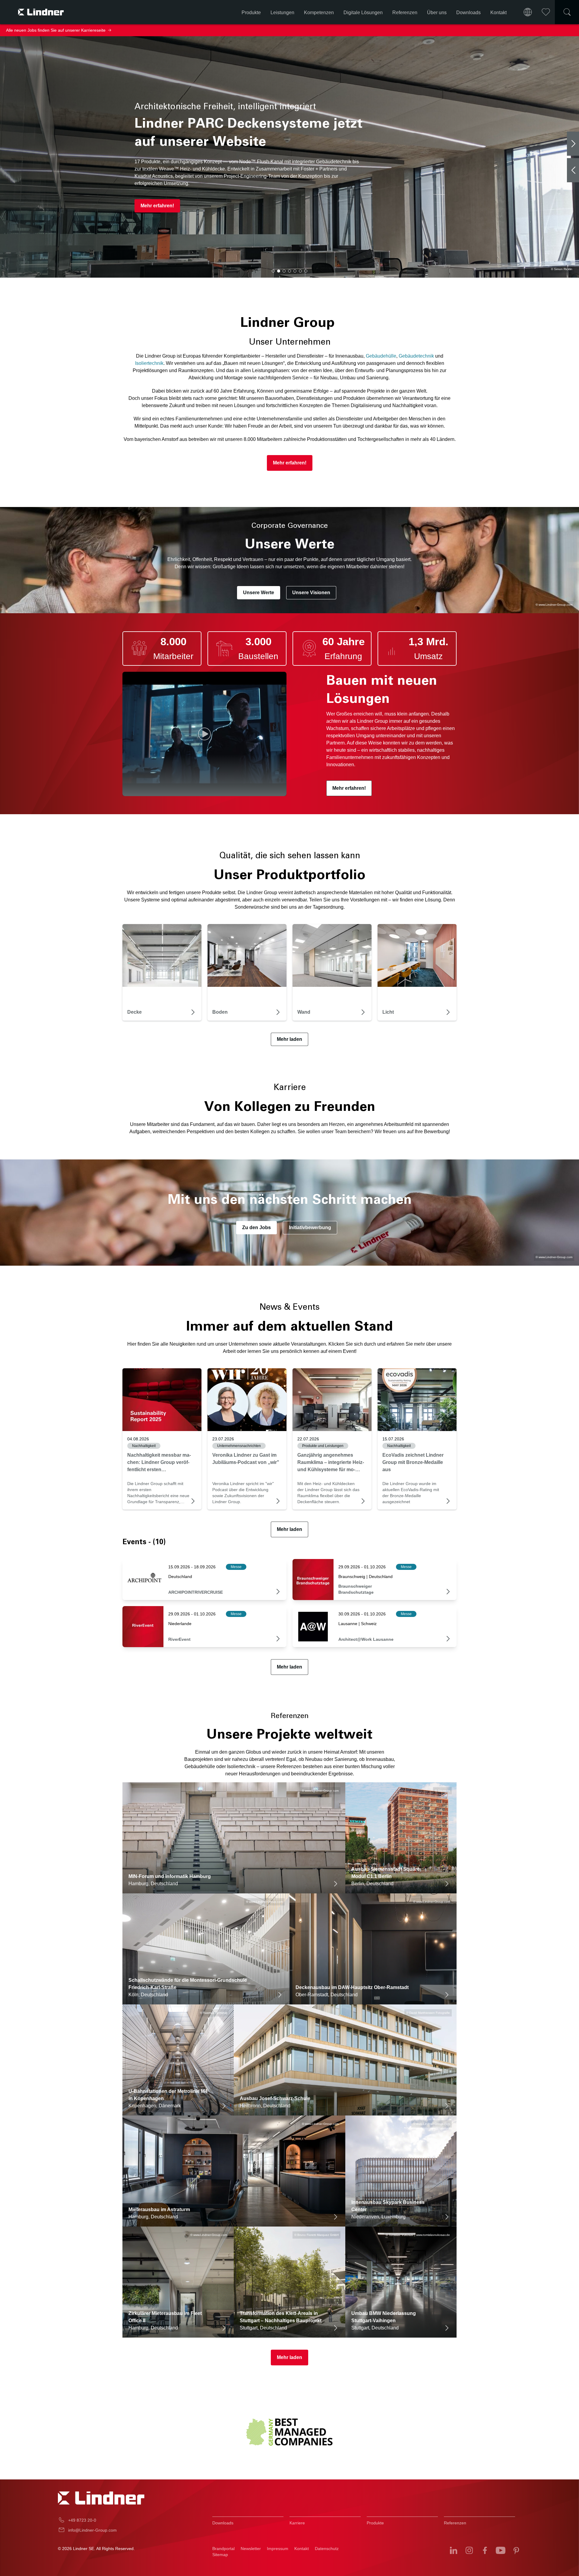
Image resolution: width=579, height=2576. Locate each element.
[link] (162, 1400)
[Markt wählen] (528, 12)
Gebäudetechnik (416, 356)
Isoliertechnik (149, 363)
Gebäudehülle (381, 356)
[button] (273, 271)
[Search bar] (567, 12)
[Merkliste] (546, 12)
